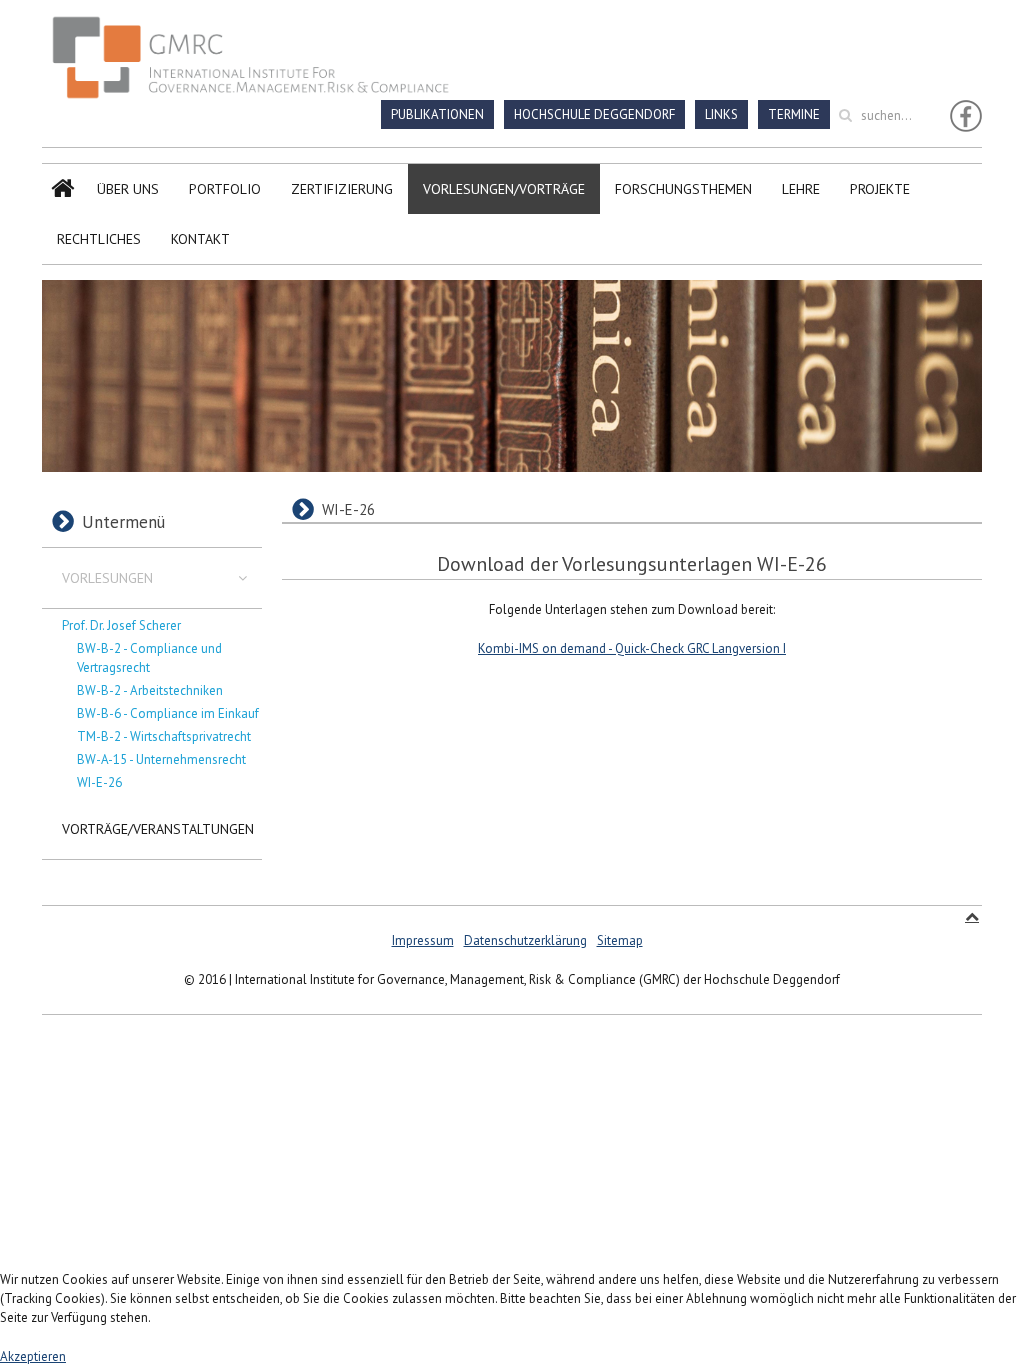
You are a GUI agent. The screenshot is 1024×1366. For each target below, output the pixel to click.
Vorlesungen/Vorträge (504, 189)
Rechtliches (99, 239)
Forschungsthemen (683, 189)
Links (721, 114)
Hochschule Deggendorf (594, 114)
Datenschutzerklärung (525, 940)
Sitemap (620, 940)
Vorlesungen (107, 578)
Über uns (128, 189)
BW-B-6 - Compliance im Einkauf (168, 713)
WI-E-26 (99, 782)
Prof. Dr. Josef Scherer (121, 625)
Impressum (423, 940)
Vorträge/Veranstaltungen (158, 829)
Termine (794, 114)
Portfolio (225, 189)
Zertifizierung (342, 189)
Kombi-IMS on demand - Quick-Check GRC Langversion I (632, 648)
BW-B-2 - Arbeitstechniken (150, 690)
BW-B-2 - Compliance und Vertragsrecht (149, 658)
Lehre (801, 189)
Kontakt (200, 239)
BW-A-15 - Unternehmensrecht (161, 759)
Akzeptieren (33, 1356)
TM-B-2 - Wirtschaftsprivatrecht (164, 736)
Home (62, 189)
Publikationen (437, 114)
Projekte (880, 189)
